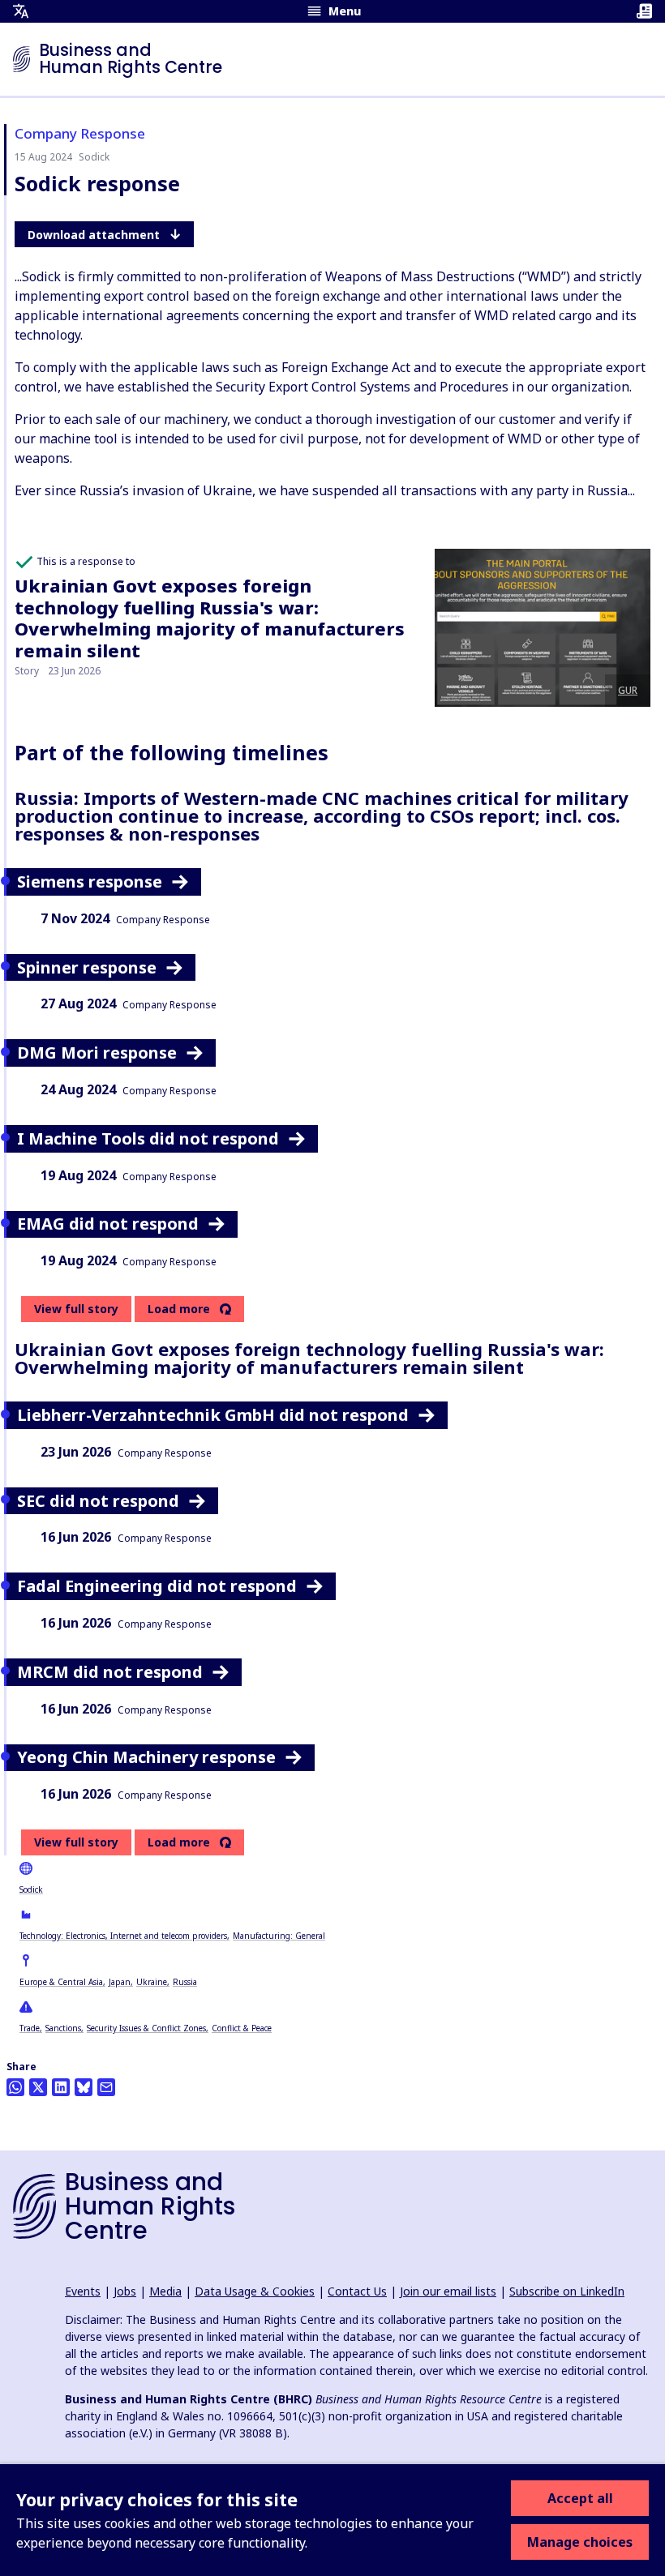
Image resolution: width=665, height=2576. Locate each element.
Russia (185, 1982)
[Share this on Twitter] (38, 2087)
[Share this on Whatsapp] (15, 2087)
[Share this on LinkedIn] (61, 2087)
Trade (30, 2028)
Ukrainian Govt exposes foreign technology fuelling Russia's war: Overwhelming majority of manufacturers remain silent (210, 617)
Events (83, 2291)
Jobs (125, 2291)
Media (165, 2291)
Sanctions (63, 2028)
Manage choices (580, 2542)
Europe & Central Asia (61, 1982)
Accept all (580, 2498)
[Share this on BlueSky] (84, 2087)
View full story (76, 1309)
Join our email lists (448, 2291)
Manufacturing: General (279, 1936)
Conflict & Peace (242, 2028)
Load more (179, 1309)
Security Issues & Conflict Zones (146, 2028)
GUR (628, 690)
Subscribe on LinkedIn (567, 2291)
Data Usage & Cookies (255, 2291)
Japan (120, 1982)
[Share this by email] (106, 2087)
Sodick (31, 1889)
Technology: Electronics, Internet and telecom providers (123, 1936)
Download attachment (94, 235)
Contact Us (357, 2291)
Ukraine (152, 1982)
